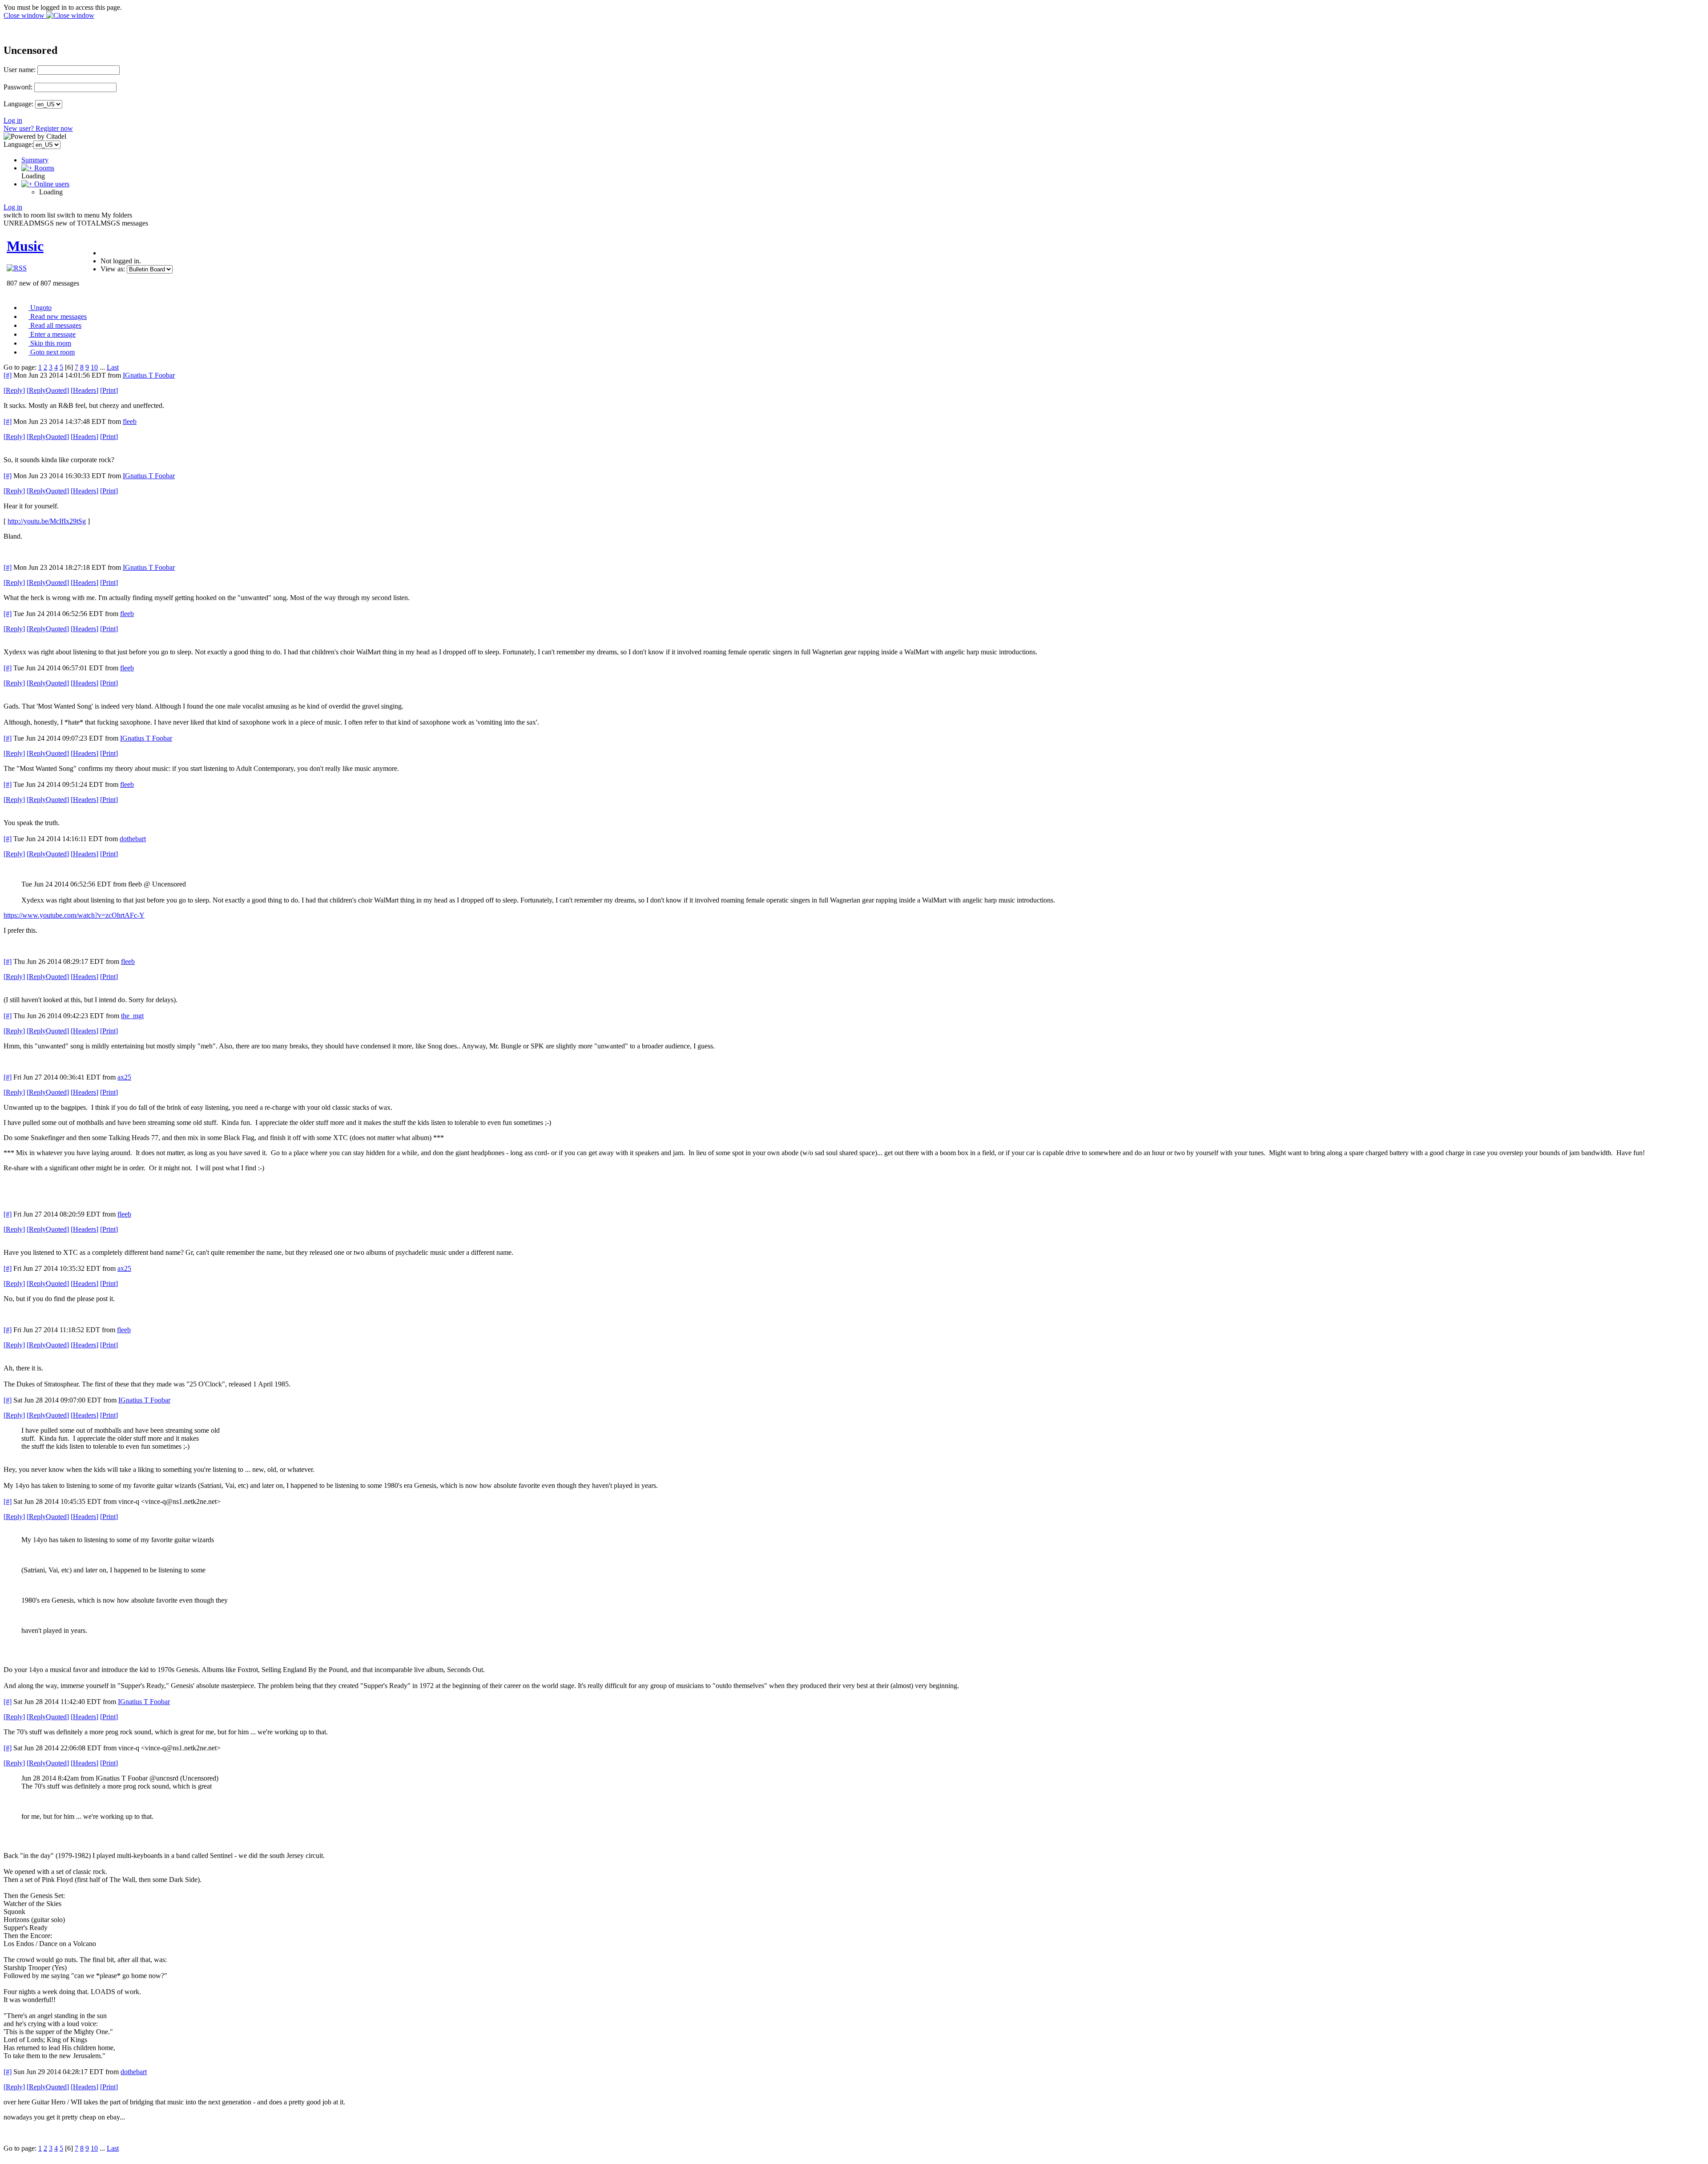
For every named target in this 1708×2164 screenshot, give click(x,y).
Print (109, 390)
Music (25, 246)
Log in (13, 120)
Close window (25, 15)
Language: (18, 104)
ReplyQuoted (48, 390)
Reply (14, 390)
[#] (8, 375)
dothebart (133, 839)
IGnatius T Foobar (149, 375)
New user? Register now (38, 128)
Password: (18, 87)
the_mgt (132, 1016)
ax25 (124, 1077)
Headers (85, 390)
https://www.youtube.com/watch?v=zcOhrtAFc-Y (74, 915)
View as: (113, 269)
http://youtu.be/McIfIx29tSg (47, 521)
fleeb (130, 421)
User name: (20, 70)
